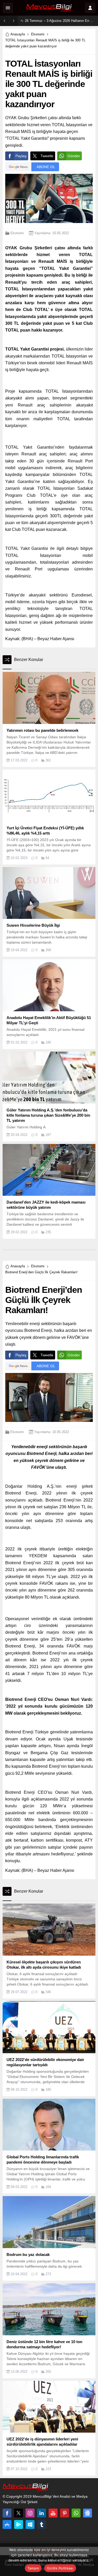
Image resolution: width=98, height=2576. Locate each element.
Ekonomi (38, 34)
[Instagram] (30, 2513)
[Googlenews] (88, 2513)
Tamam (33, 2568)
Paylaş (21, 156)
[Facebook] (7, 2513)
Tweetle (47, 156)
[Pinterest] (65, 2513)
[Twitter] (19, 2513)
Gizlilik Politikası (60, 2568)
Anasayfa (18, 34)
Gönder (74, 156)
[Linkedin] (42, 2513)
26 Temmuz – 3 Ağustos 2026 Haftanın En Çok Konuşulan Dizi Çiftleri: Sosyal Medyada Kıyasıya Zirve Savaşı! (60, 21)
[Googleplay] (19, 2524)
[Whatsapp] (76, 2513)
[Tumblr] (42, 2524)
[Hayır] (91, 2560)
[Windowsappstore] (30, 2524)
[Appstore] (7, 2524)
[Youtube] (53, 2513)
